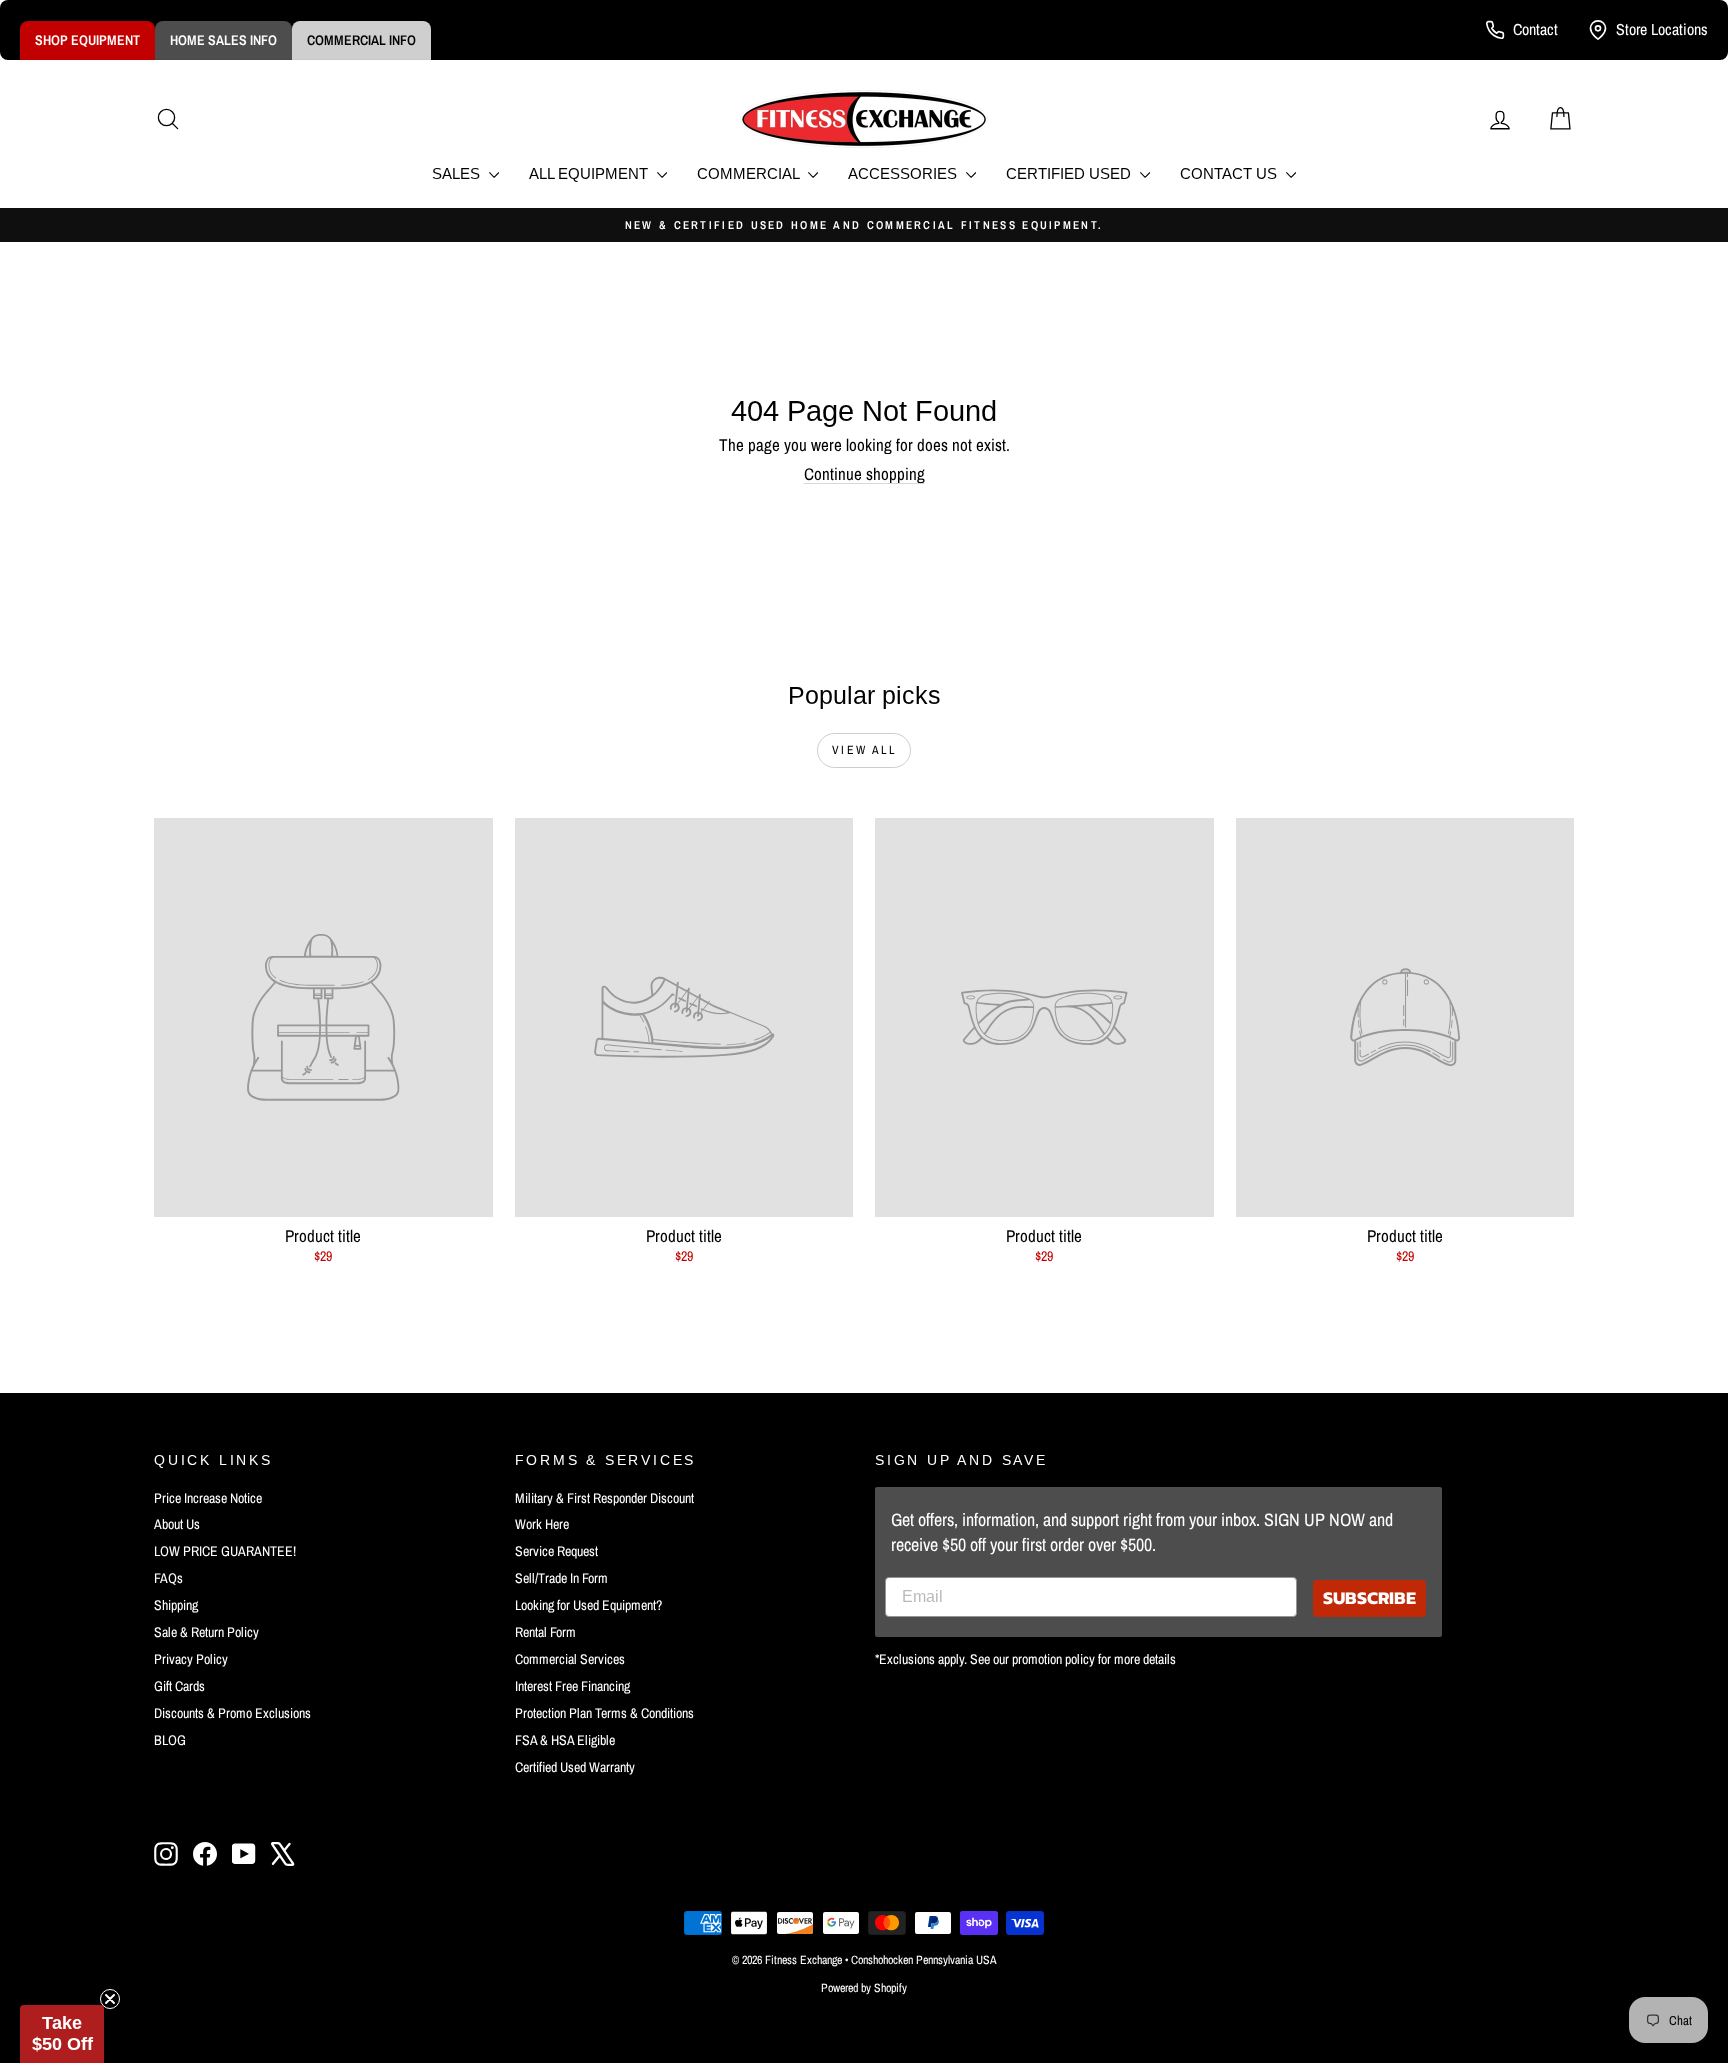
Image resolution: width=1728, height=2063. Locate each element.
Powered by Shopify (864, 1988)
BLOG (170, 1740)
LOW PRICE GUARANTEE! (225, 1551)
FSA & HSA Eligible (565, 1740)
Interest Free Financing (572, 1686)
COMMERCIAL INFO (361, 40)
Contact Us (1230, 173)
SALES (458, 173)
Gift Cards (179, 1686)
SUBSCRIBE (1369, 1597)
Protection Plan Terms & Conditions (604, 1713)
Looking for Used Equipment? (588, 1605)
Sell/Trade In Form (561, 1578)
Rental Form (545, 1632)
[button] (62, 2034)
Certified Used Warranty (575, 1767)
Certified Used (1070, 173)
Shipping (176, 1605)
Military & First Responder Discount (604, 1498)
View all (864, 750)
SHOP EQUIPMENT (87, 40)
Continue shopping (864, 473)
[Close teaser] (110, 1999)
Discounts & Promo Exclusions (232, 1713)
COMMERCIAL (750, 173)
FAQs (168, 1578)
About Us (177, 1524)
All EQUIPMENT (590, 173)
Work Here (542, 1524)
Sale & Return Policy (206, 1632)
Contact (1535, 29)
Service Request (556, 1551)
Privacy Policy (191, 1659)
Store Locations (1662, 29)
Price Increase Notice (208, 1498)
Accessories (904, 173)
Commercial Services (570, 1659)
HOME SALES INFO (223, 40)
